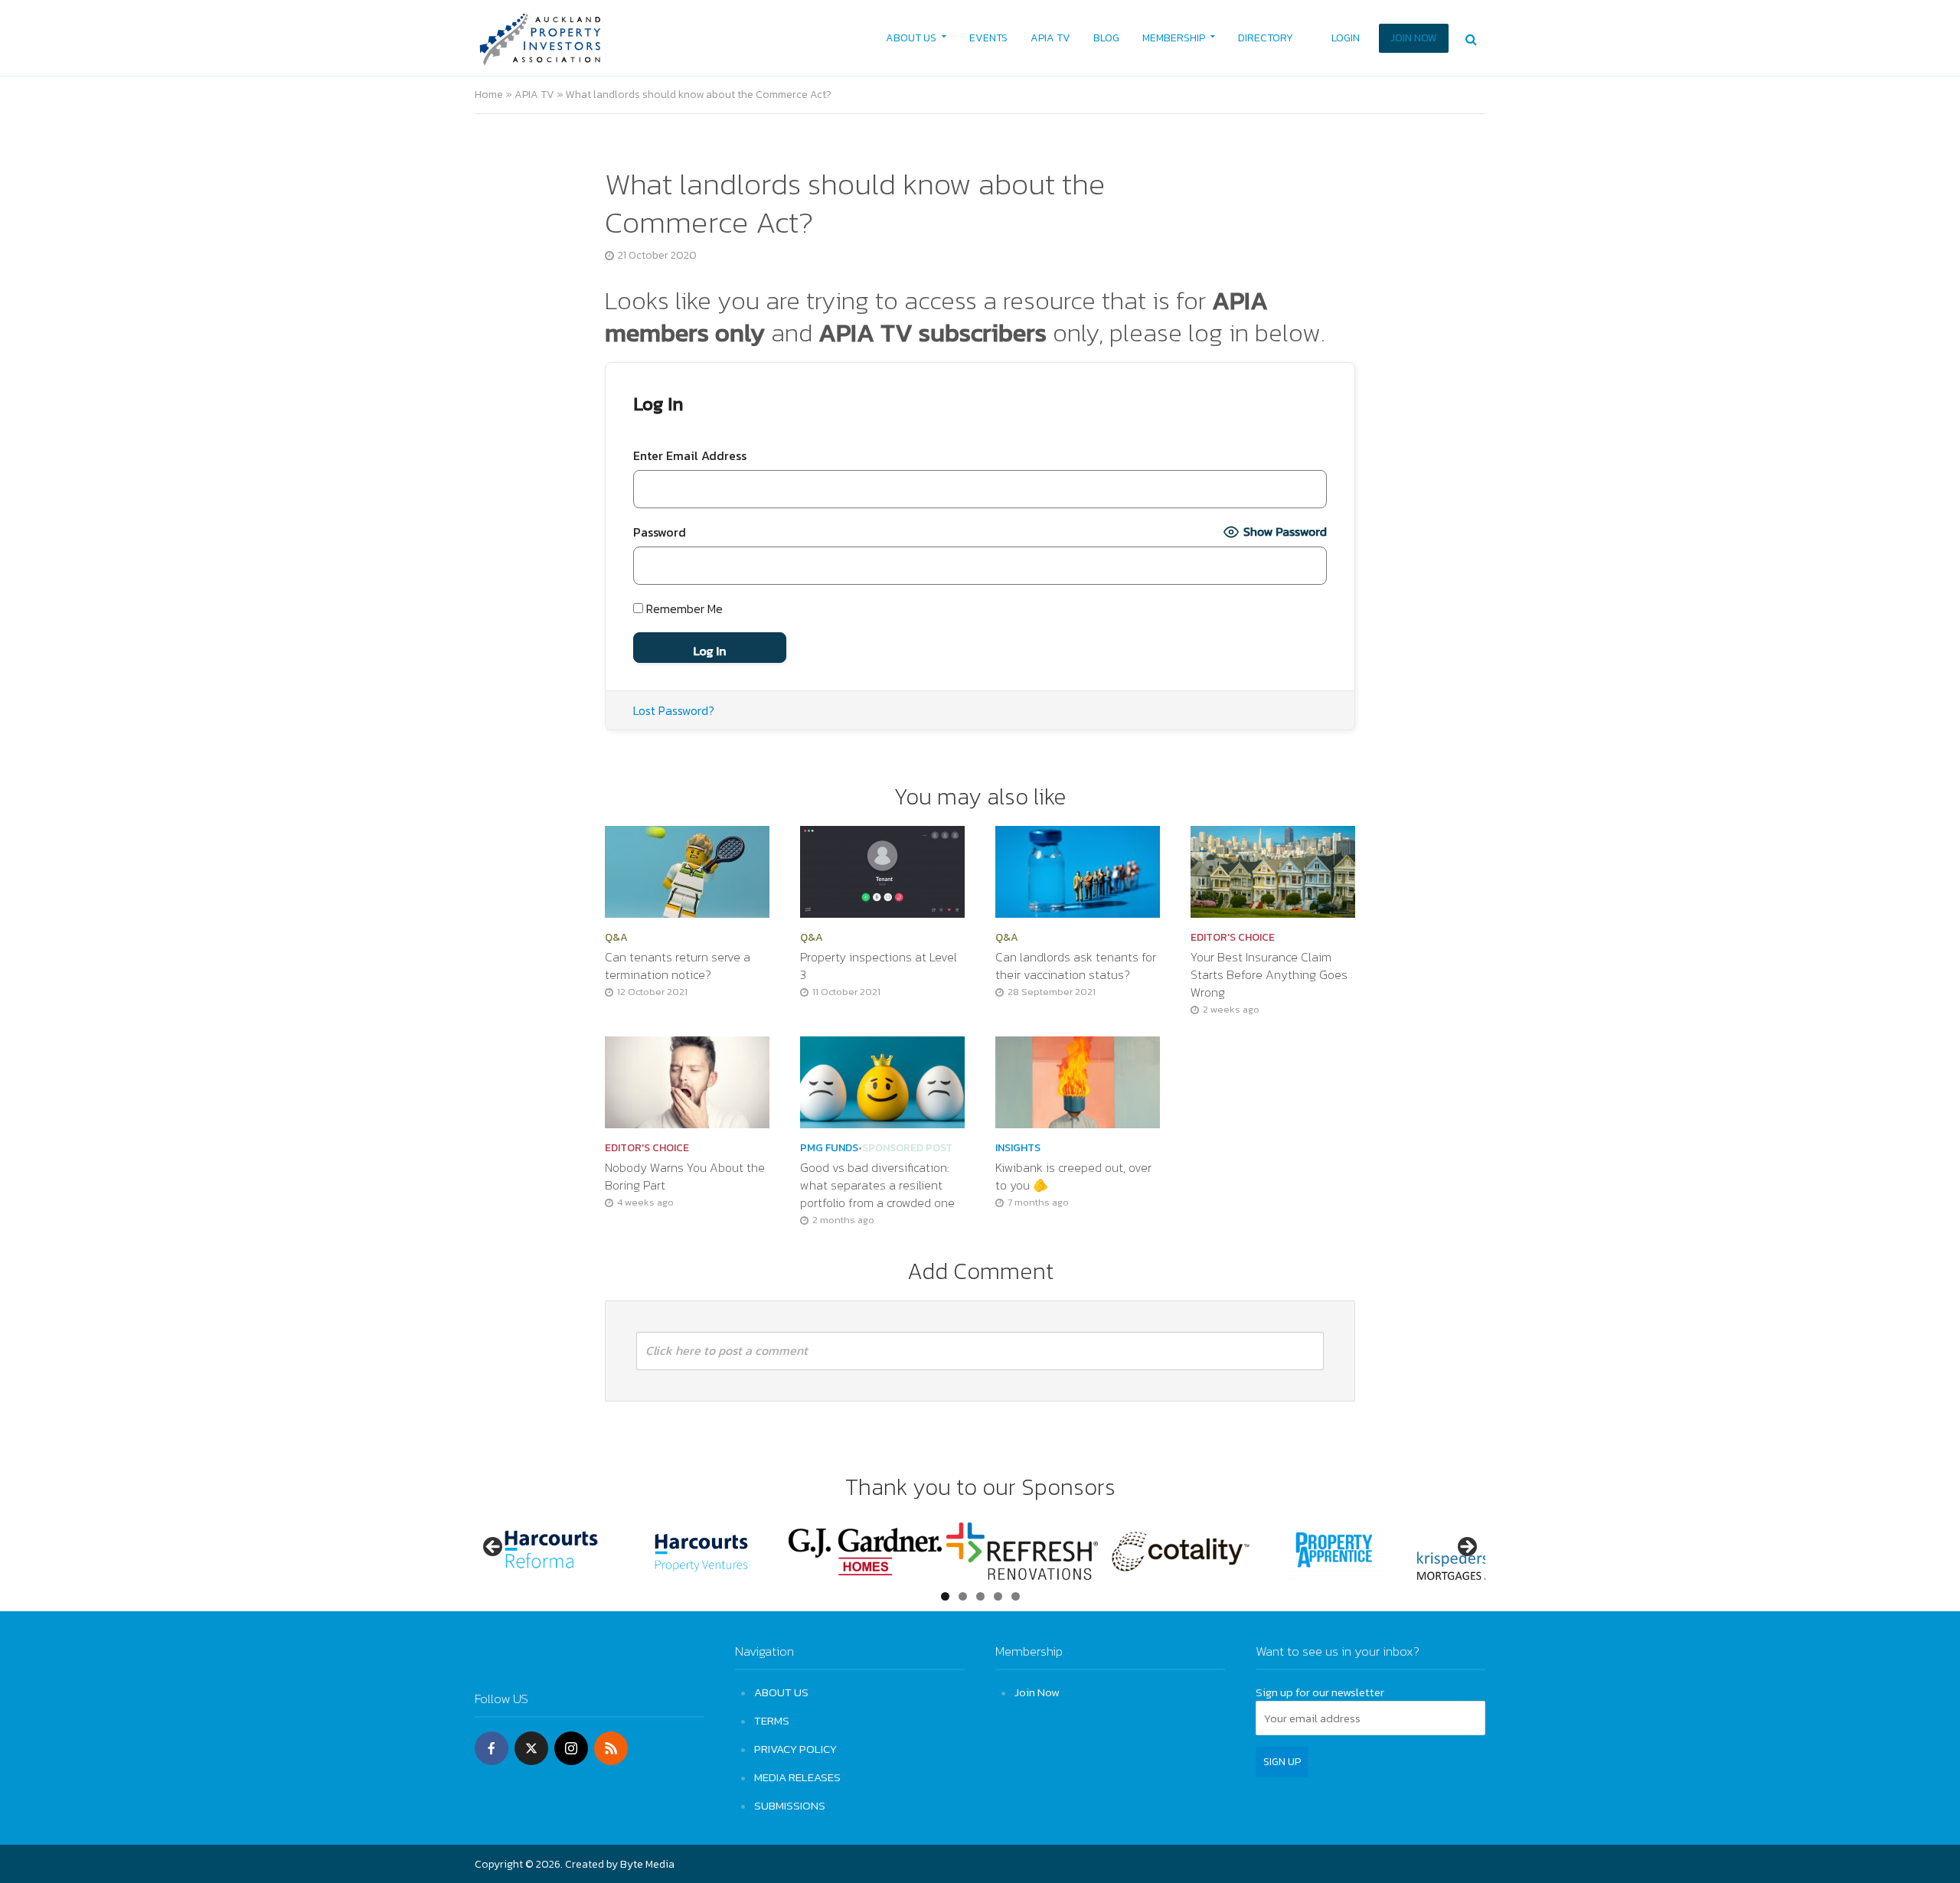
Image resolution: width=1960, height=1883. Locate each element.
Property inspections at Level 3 (879, 966)
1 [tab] (945, 1596)
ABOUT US (911, 38)
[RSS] (611, 1748)
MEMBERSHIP (1174, 38)
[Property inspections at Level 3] (882, 870)
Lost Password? (674, 710)
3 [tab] (980, 1596)
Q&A (616, 938)
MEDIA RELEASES (797, 1777)
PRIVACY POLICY (795, 1749)
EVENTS (988, 38)
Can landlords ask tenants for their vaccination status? (1076, 966)
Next (1466, 1548)
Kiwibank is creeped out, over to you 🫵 (1073, 1176)
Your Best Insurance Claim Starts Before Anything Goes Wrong (1269, 975)
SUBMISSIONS (790, 1805)
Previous (494, 1548)
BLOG (1106, 38)
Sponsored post (907, 1148)
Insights (1018, 1148)
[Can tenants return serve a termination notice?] (687, 870)
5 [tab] (1016, 1596)
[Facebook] (492, 1748)
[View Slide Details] (551, 1551)
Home (489, 95)
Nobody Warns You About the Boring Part (685, 1176)
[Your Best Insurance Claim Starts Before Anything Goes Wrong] (1273, 870)
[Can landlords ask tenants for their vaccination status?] (1078, 870)
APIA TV (1050, 38)
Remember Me (683, 609)
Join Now (1037, 1692)
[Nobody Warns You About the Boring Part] (687, 1081)
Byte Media (647, 1864)
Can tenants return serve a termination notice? (678, 966)
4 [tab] (998, 1596)
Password (660, 532)
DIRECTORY (1266, 38)
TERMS (772, 1720)
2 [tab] (963, 1596)
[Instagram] (571, 1748)
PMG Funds (829, 1148)
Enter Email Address (690, 455)
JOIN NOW (1414, 38)
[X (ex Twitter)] (531, 1748)
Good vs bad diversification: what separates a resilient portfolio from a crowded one (879, 1185)
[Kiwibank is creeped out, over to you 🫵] (1078, 1081)
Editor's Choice (1233, 938)
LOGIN (1346, 38)
